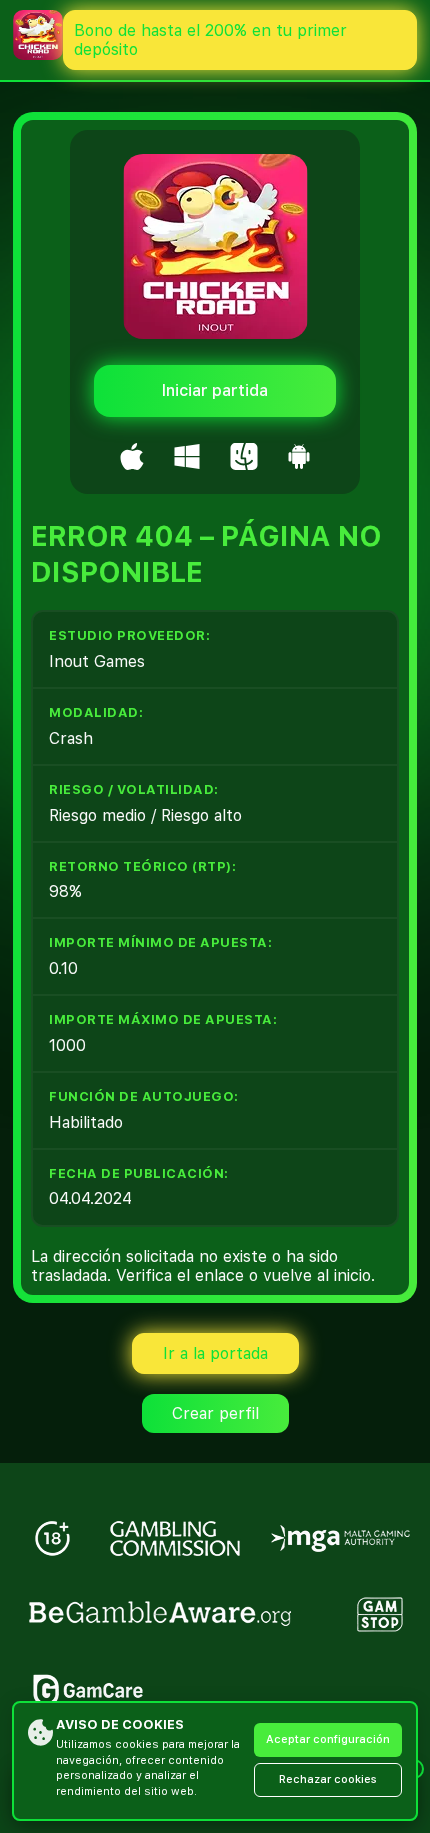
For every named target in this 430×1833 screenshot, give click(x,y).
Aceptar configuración (328, 1739)
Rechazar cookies (328, 1779)
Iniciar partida (215, 390)
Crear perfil (215, 1413)
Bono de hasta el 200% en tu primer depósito (210, 40)
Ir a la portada (215, 1353)
